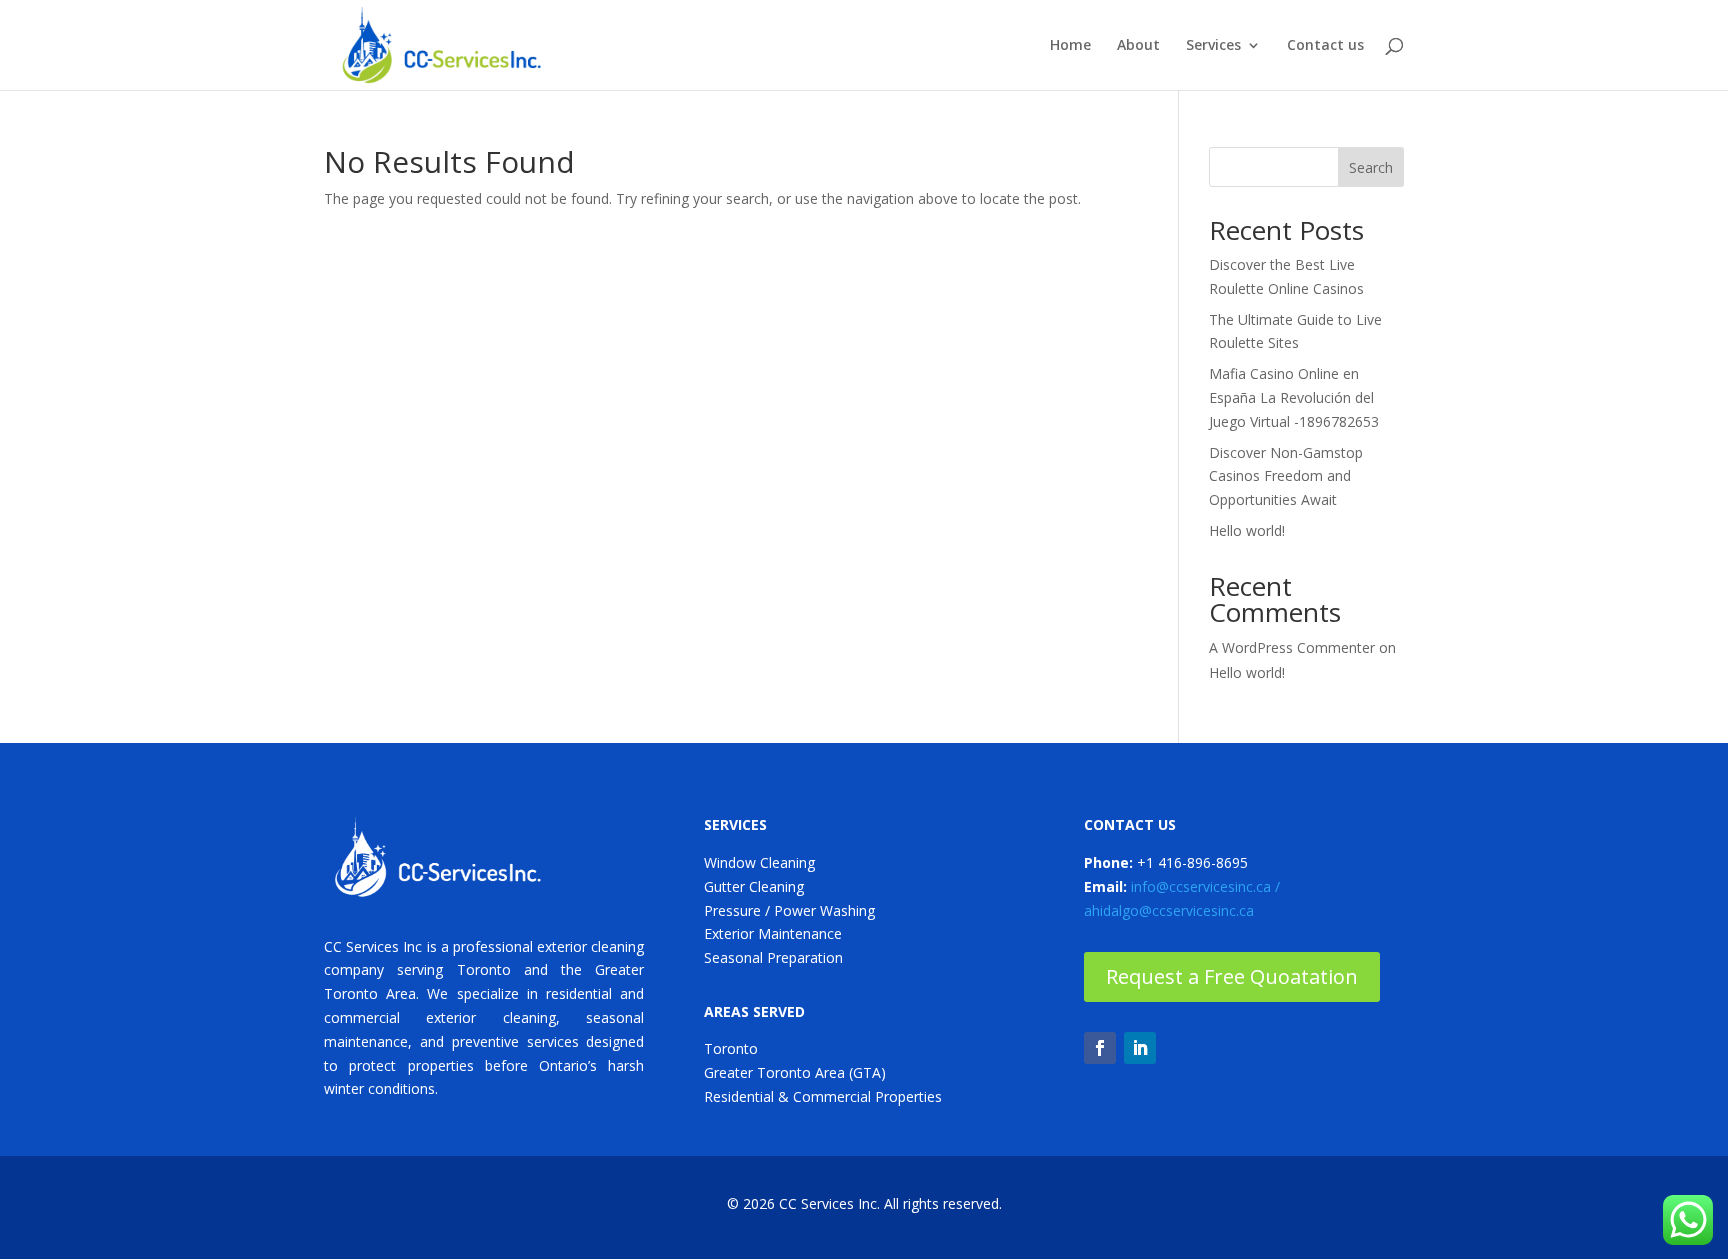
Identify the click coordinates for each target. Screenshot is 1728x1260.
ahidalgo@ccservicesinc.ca (1169, 910)
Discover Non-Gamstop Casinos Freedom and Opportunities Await (1286, 476)
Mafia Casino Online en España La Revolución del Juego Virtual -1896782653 (1294, 397)
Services (1213, 46)
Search (1371, 167)
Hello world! (1247, 530)
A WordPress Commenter (1292, 647)
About (1138, 46)
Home (1070, 46)
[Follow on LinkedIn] (1140, 1048)
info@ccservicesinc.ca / (1205, 886)
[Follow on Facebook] (1100, 1048)
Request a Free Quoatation (1232, 976)
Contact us (1325, 46)
